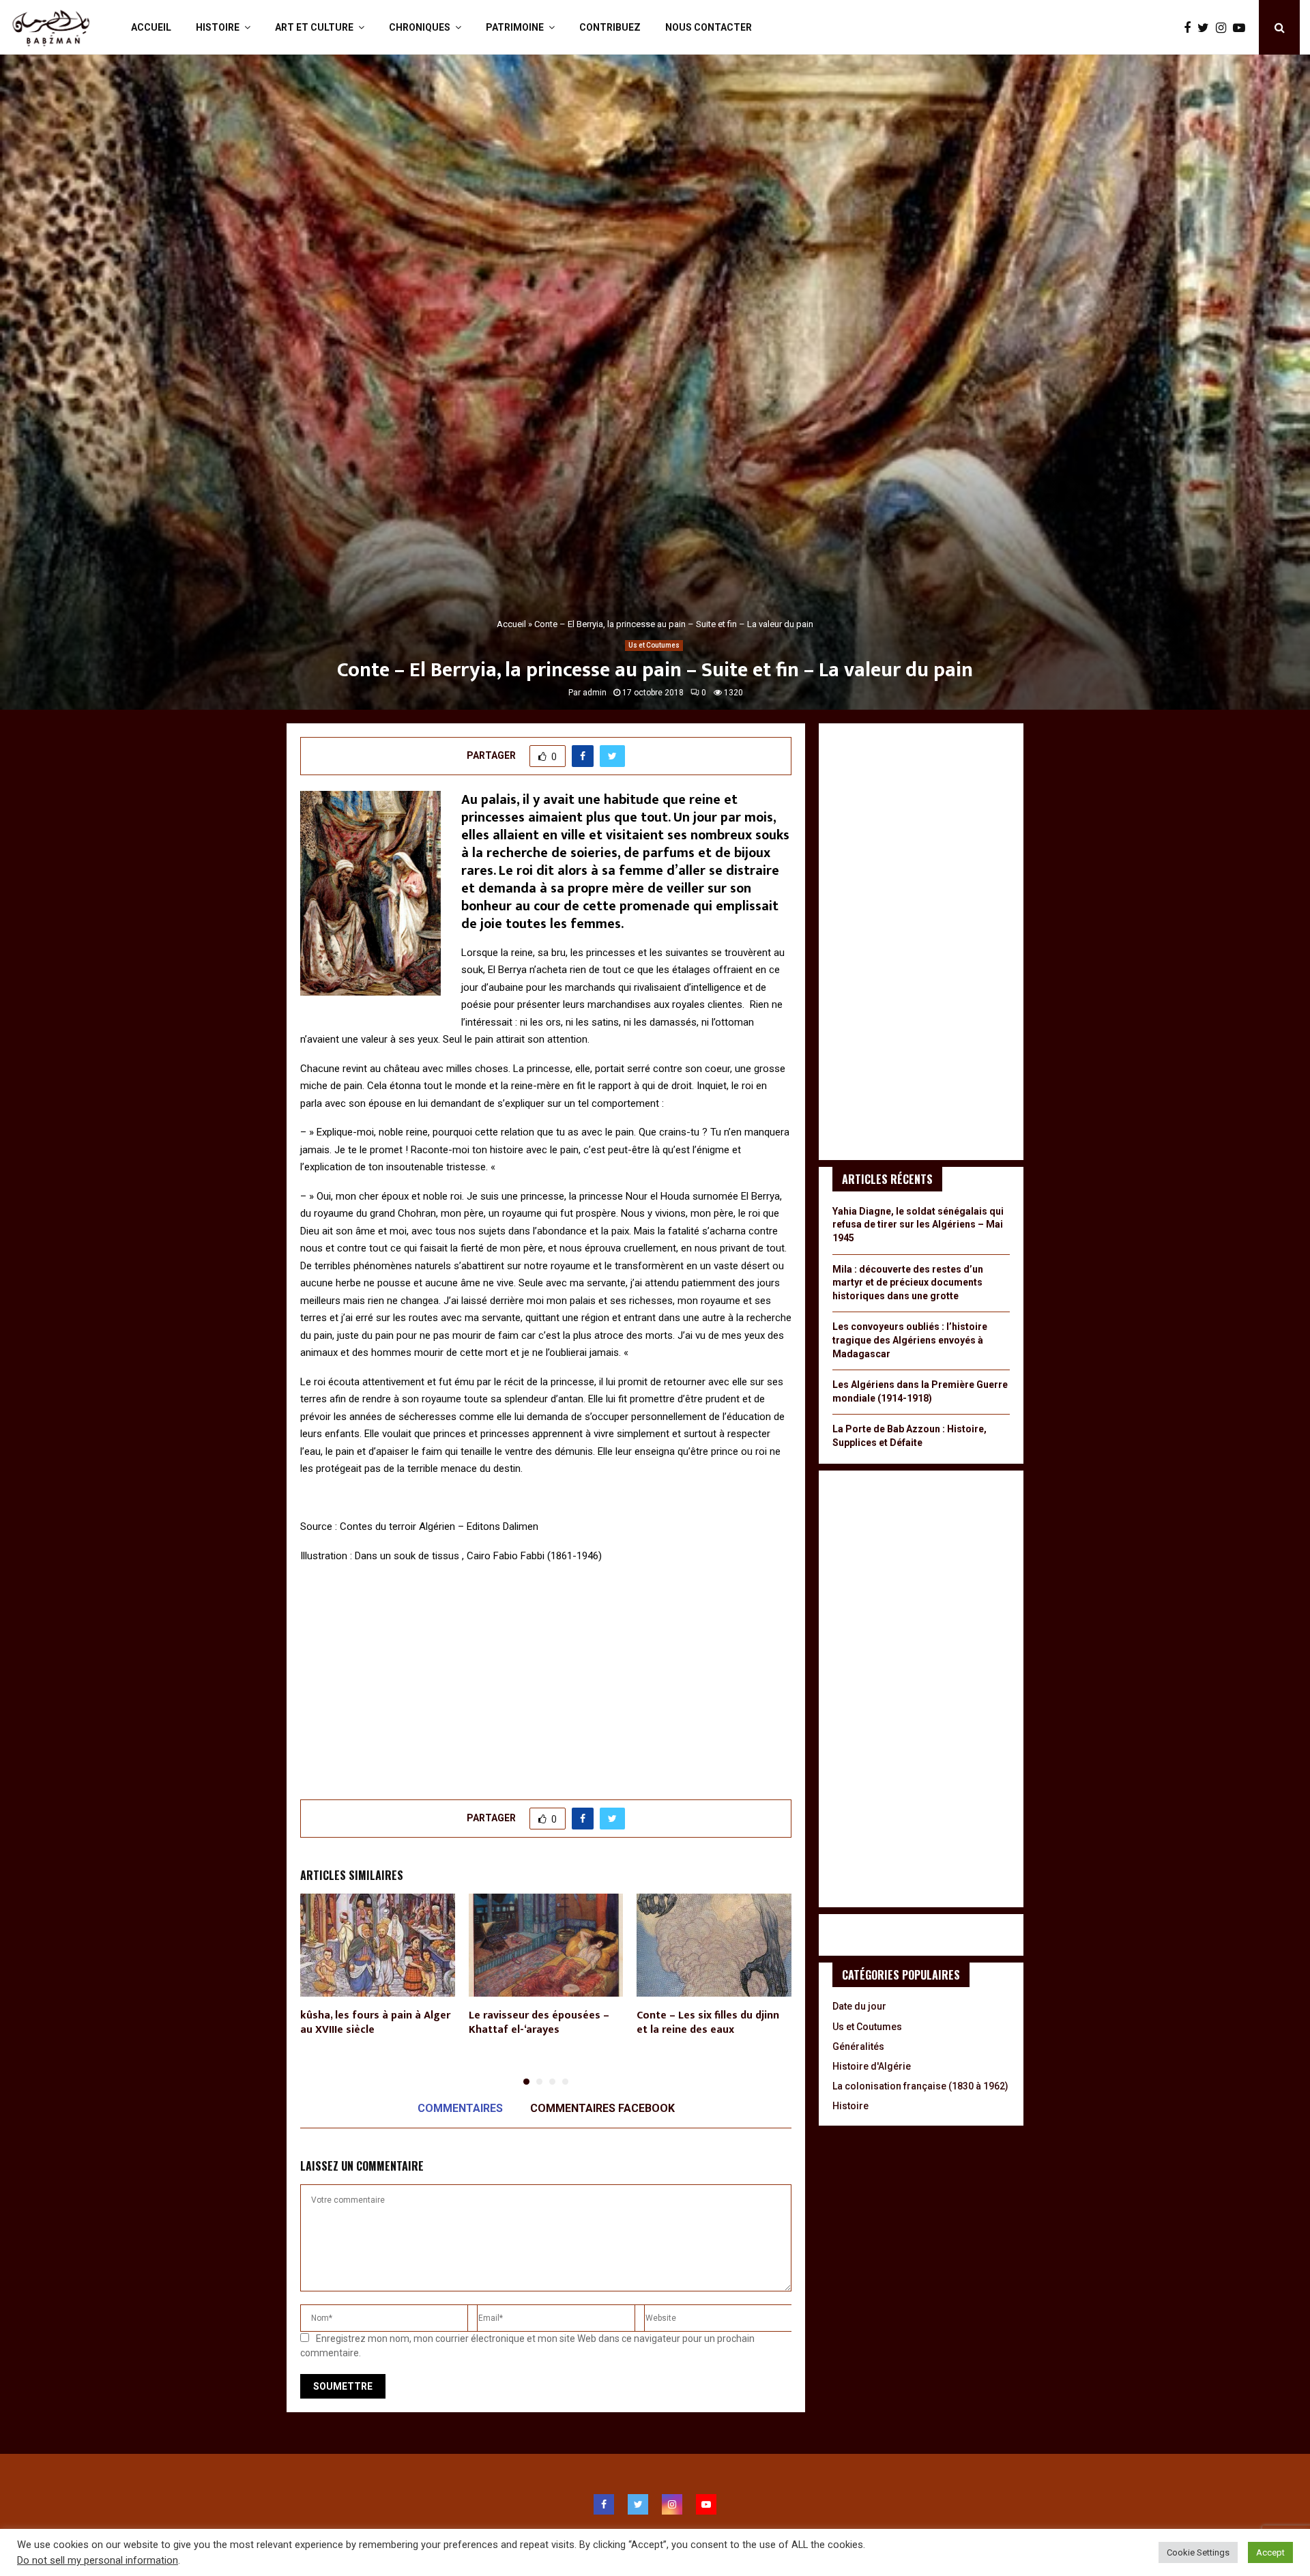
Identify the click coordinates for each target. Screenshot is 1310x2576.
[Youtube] (1242, 28)
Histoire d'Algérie (872, 2066)
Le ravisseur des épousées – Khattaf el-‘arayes (539, 2023)
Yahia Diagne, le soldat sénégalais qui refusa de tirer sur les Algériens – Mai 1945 (918, 1225)
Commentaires (460, 2108)
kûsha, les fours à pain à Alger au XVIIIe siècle (375, 2023)
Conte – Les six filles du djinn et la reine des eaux (708, 2023)
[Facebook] (1191, 28)
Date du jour (859, 2006)
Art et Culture (314, 27)
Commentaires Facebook (602, 2108)
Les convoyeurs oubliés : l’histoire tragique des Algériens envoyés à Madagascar (910, 1340)
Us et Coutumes (654, 645)
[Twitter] (1207, 28)
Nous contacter (709, 27)
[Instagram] (1224, 28)
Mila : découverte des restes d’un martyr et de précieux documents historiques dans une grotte (908, 1283)
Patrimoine (515, 27)
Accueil (151, 27)
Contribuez (610, 27)
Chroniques (420, 27)
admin (595, 693)
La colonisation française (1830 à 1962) (920, 2086)
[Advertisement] (546, 1674)
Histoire (218, 27)
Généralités (858, 2046)
